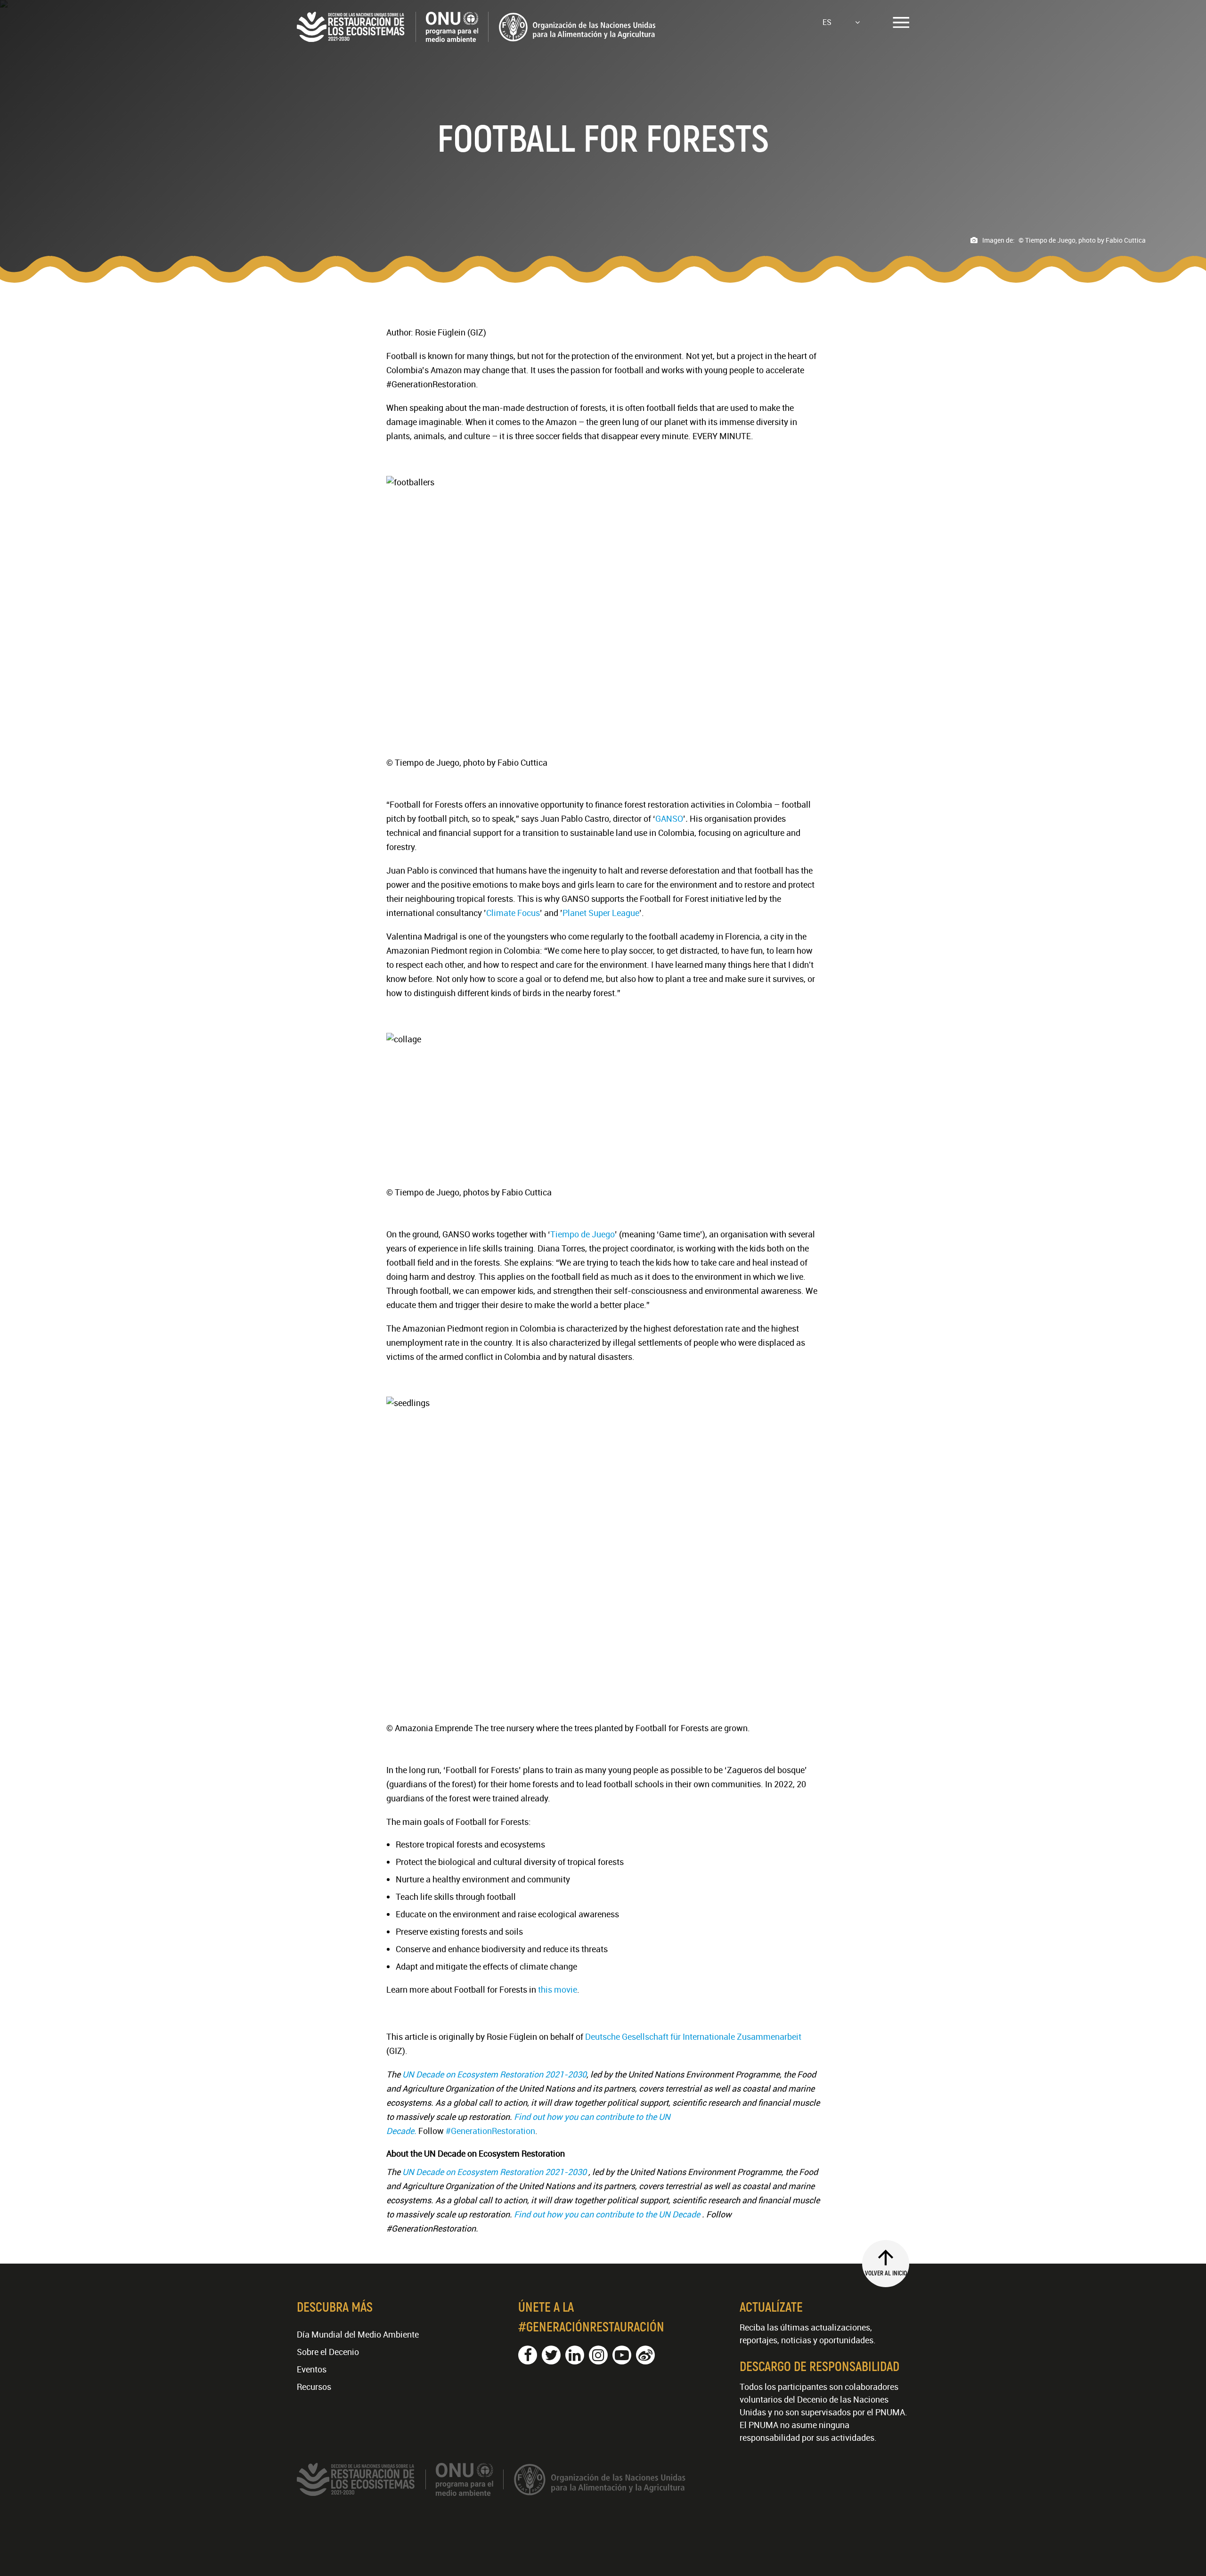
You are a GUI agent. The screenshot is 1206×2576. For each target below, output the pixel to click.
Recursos (314, 2387)
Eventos (312, 2369)
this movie (557, 1989)
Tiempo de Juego (583, 1234)
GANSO (669, 818)
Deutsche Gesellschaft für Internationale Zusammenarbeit (693, 2036)
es (827, 22)
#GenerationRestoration (490, 2131)
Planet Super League (601, 913)
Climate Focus (513, 913)
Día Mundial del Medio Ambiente (358, 2334)
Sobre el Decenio (328, 2352)
